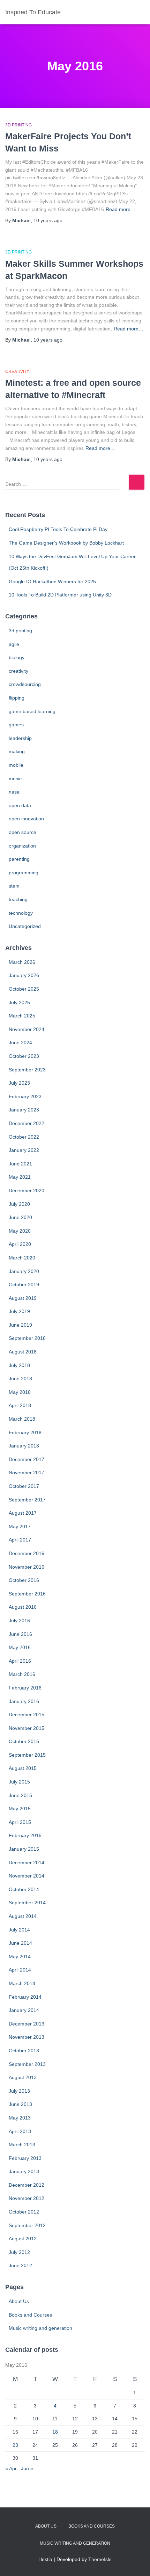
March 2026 (22, 962)
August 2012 (23, 2239)
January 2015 (24, 1849)
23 (15, 2445)
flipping (17, 698)
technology (21, 913)
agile (14, 644)
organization (22, 846)
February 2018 (25, 1433)
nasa (14, 792)
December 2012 (27, 2185)
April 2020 (20, 1244)
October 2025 (24, 989)
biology (17, 657)
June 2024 (20, 1043)
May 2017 (20, 1527)
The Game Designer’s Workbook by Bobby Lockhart (66, 543)
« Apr (11, 2468)
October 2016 (24, 1580)
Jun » (27, 2468)
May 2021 (20, 1177)
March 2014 (22, 1983)
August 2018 (23, 1352)
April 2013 (20, 2131)
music (15, 779)
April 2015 (20, 1822)
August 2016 (23, 1607)
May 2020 (20, 1231)
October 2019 (24, 1285)
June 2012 (20, 2265)
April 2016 (20, 1661)
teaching (18, 899)
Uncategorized (25, 926)
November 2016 (27, 1567)
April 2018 (20, 1405)
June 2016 (20, 1634)
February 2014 (25, 1997)
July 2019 (19, 1311)
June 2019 (20, 1325)
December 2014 (27, 1863)
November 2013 (27, 2037)
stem (14, 886)
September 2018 (27, 1338)
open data (20, 805)
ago (48, 220)
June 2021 (20, 1164)
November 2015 (27, 1728)
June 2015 (20, 1795)
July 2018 (19, 1365)
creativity (17, 372)
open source (22, 832)
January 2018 (24, 1446)
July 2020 (19, 1204)
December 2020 (27, 1191)
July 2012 (19, 2252)
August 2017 (23, 1513)
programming (24, 873)
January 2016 (24, 1701)
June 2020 (20, 1217)
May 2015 (20, 1809)
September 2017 (27, 1500)
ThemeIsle (100, 2559)
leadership (20, 738)
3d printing (18, 125)
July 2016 (19, 1621)
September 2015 (27, 1755)
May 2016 (20, 1647)
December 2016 (27, 1553)
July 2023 (19, 1083)
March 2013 (22, 2145)
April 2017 (20, 1540)
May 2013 (20, 2118)
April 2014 (20, 1970)
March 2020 (22, 1258)
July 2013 (19, 2091)
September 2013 (27, 2064)
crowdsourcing (25, 684)
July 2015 (19, 1782)
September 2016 (27, 1594)
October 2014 (24, 1889)
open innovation (26, 819)
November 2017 (27, 1473)
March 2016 (22, 1674)
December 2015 (27, 1715)
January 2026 (24, 975)
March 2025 (22, 1016)
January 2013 (24, 2171)
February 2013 (25, 2158)
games (16, 725)
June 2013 (20, 2104)
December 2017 (27, 1459)
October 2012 (24, 2212)
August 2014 (23, 1916)
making (17, 751)
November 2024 (27, 1029)
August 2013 (23, 2077)
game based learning (32, 711)
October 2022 (24, 1137)
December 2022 (27, 1123)
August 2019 (23, 1298)
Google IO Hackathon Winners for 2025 (52, 581)
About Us (19, 2301)
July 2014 (19, 1930)
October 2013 (24, 2051)
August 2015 (23, 1768)
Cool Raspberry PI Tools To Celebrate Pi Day (58, 529)
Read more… (121, 209)
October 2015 (24, 1741)
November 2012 (27, 2198)
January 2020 (24, 1271)
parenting (19, 859)
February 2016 (25, 1688)
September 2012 (27, 2225)
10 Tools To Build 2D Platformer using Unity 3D (60, 595)
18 (55, 2432)
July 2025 (19, 1002)
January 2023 (24, 1110)
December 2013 (27, 2024)
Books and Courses (30, 2315)
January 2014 (24, 2010)
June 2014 (20, 1943)
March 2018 (22, 1419)
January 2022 (24, 1150)
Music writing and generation (40, 2328)
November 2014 (27, 1876)
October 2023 (24, 1056)
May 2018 (20, 1392)
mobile (16, 765)
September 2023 (27, 1070)
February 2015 (25, 1835)
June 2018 (20, 1379)
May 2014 (20, 1957)
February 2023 (25, 1096)
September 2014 (27, 1903)
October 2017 (24, 1486)
